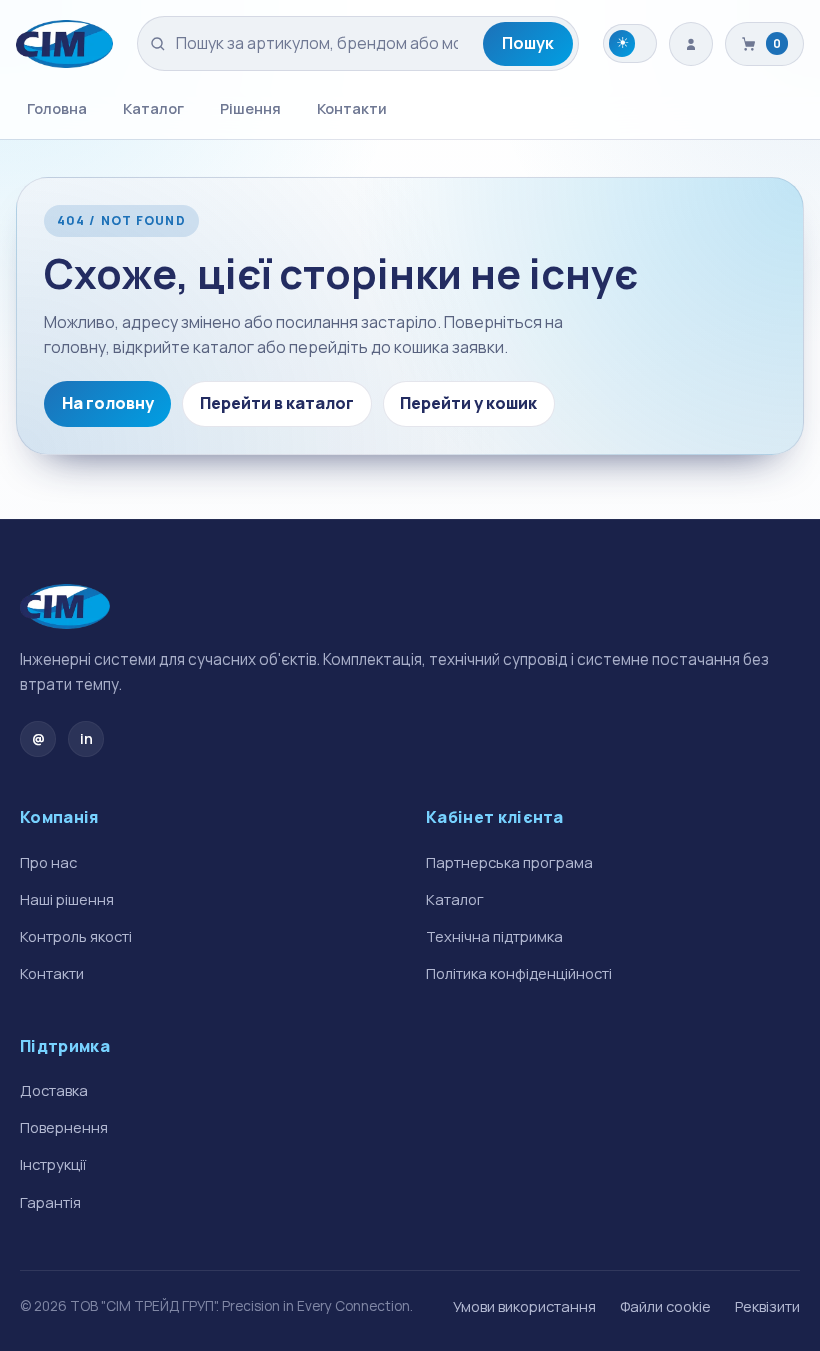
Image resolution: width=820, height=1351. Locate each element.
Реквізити (767, 1306)
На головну (108, 403)
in (86, 738)
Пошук (528, 43)
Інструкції (53, 1164)
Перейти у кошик (468, 403)
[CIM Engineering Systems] (64, 44)
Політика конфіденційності (519, 973)
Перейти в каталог (277, 403)
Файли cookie (665, 1306)
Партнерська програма (509, 862)
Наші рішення (67, 899)
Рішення (250, 108)
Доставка (54, 1090)
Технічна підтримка (494, 936)
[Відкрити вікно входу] (691, 44)
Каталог (153, 108)
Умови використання (524, 1306)
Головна (57, 108)
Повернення (64, 1127)
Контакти (352, 108)
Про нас (48, 862)
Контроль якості (76, 936)
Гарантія (50, 1202)
